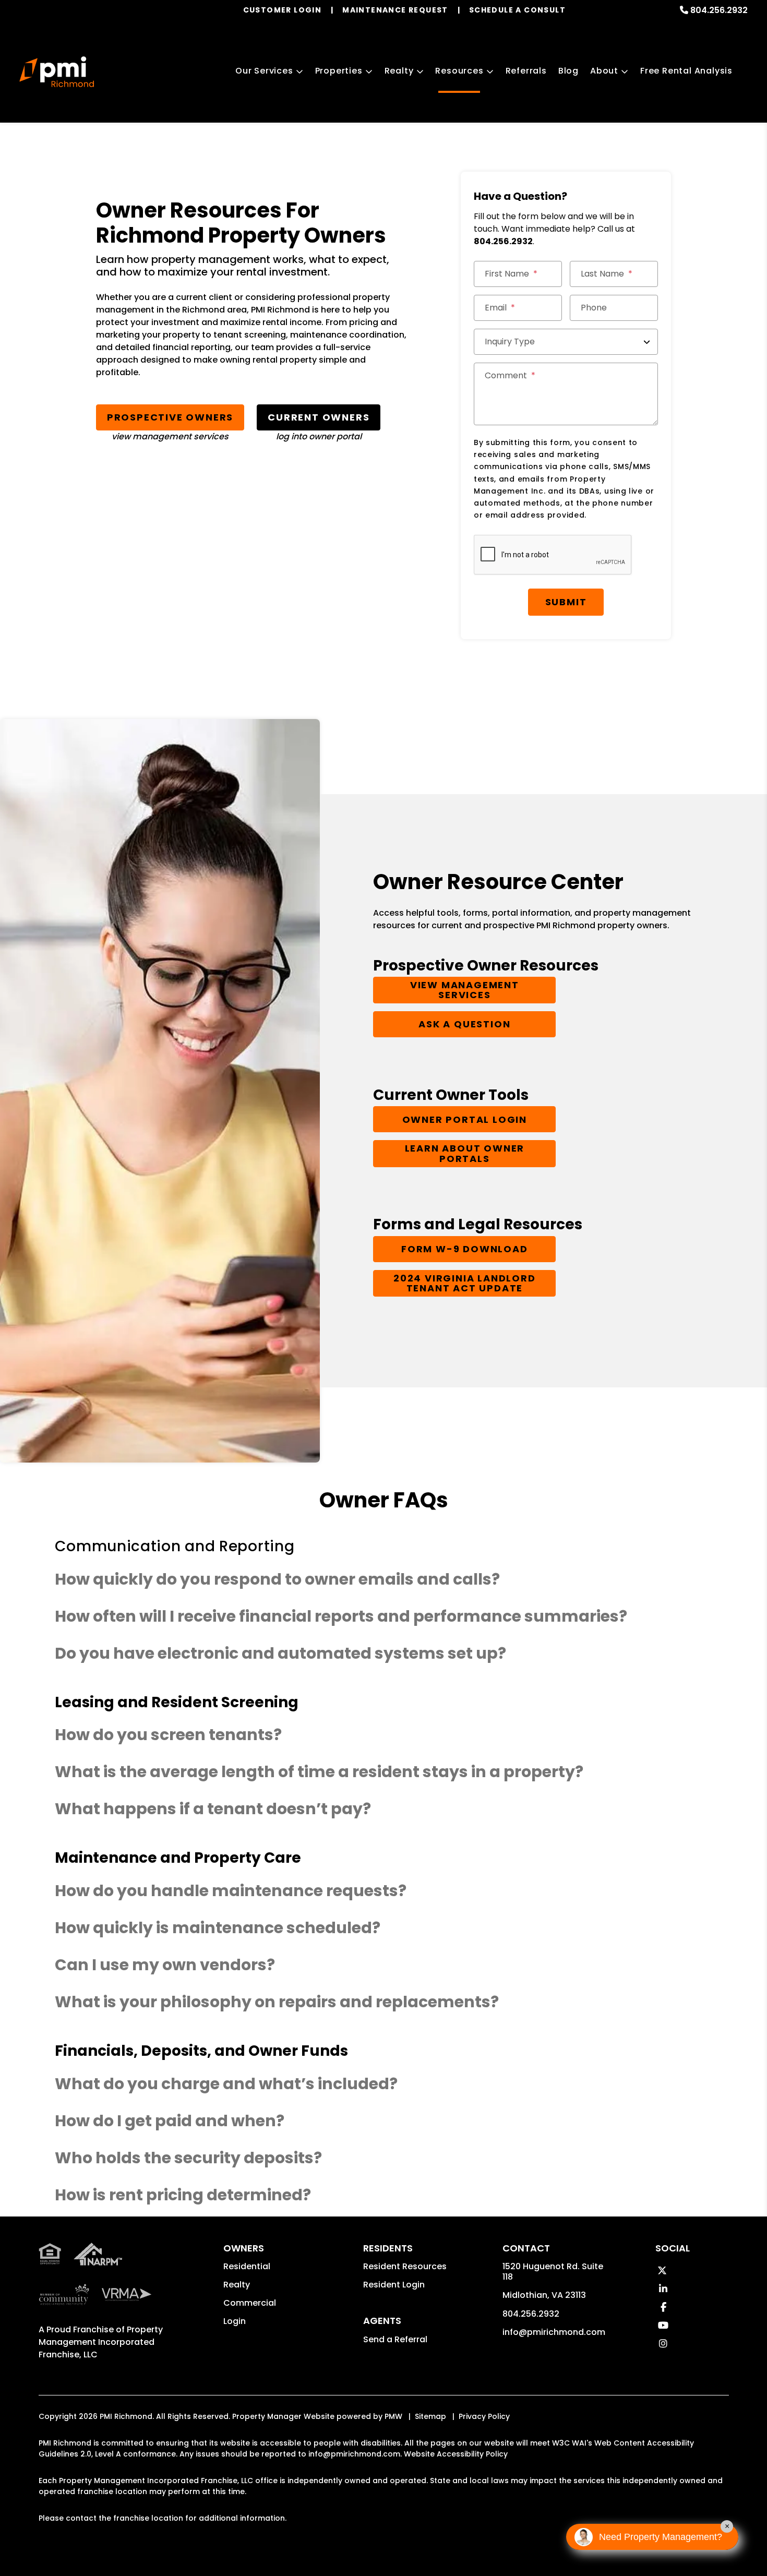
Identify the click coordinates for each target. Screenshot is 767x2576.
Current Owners (319, 417)
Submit (566, 602)
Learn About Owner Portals (465, 1153)
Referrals (526, 71)
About (604, 71)
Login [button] (235, 2321)
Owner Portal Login (465, 1119)
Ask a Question (464, 1025)
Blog (568, 71)
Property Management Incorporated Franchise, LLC (101, 2342)
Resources (459, 71)
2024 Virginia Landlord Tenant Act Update (465, 1283)
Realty (399, 71)
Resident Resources (405, 2266)
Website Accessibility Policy (456, 2454)
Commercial (250, 2303)
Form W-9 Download (465, 1249)
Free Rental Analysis (686, 71)
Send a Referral (395, 2339)
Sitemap (430, 2416)
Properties (339, 71)
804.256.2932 (719, 10)
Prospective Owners (170, 417)
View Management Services (465, 990)
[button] (662, 2271)
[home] (57, 72)
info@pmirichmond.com (554, 2332)
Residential (247, 2266)
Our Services (264, 71)
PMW (393, 2416)
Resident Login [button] (394, 2285)
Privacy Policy (484, 2416)
